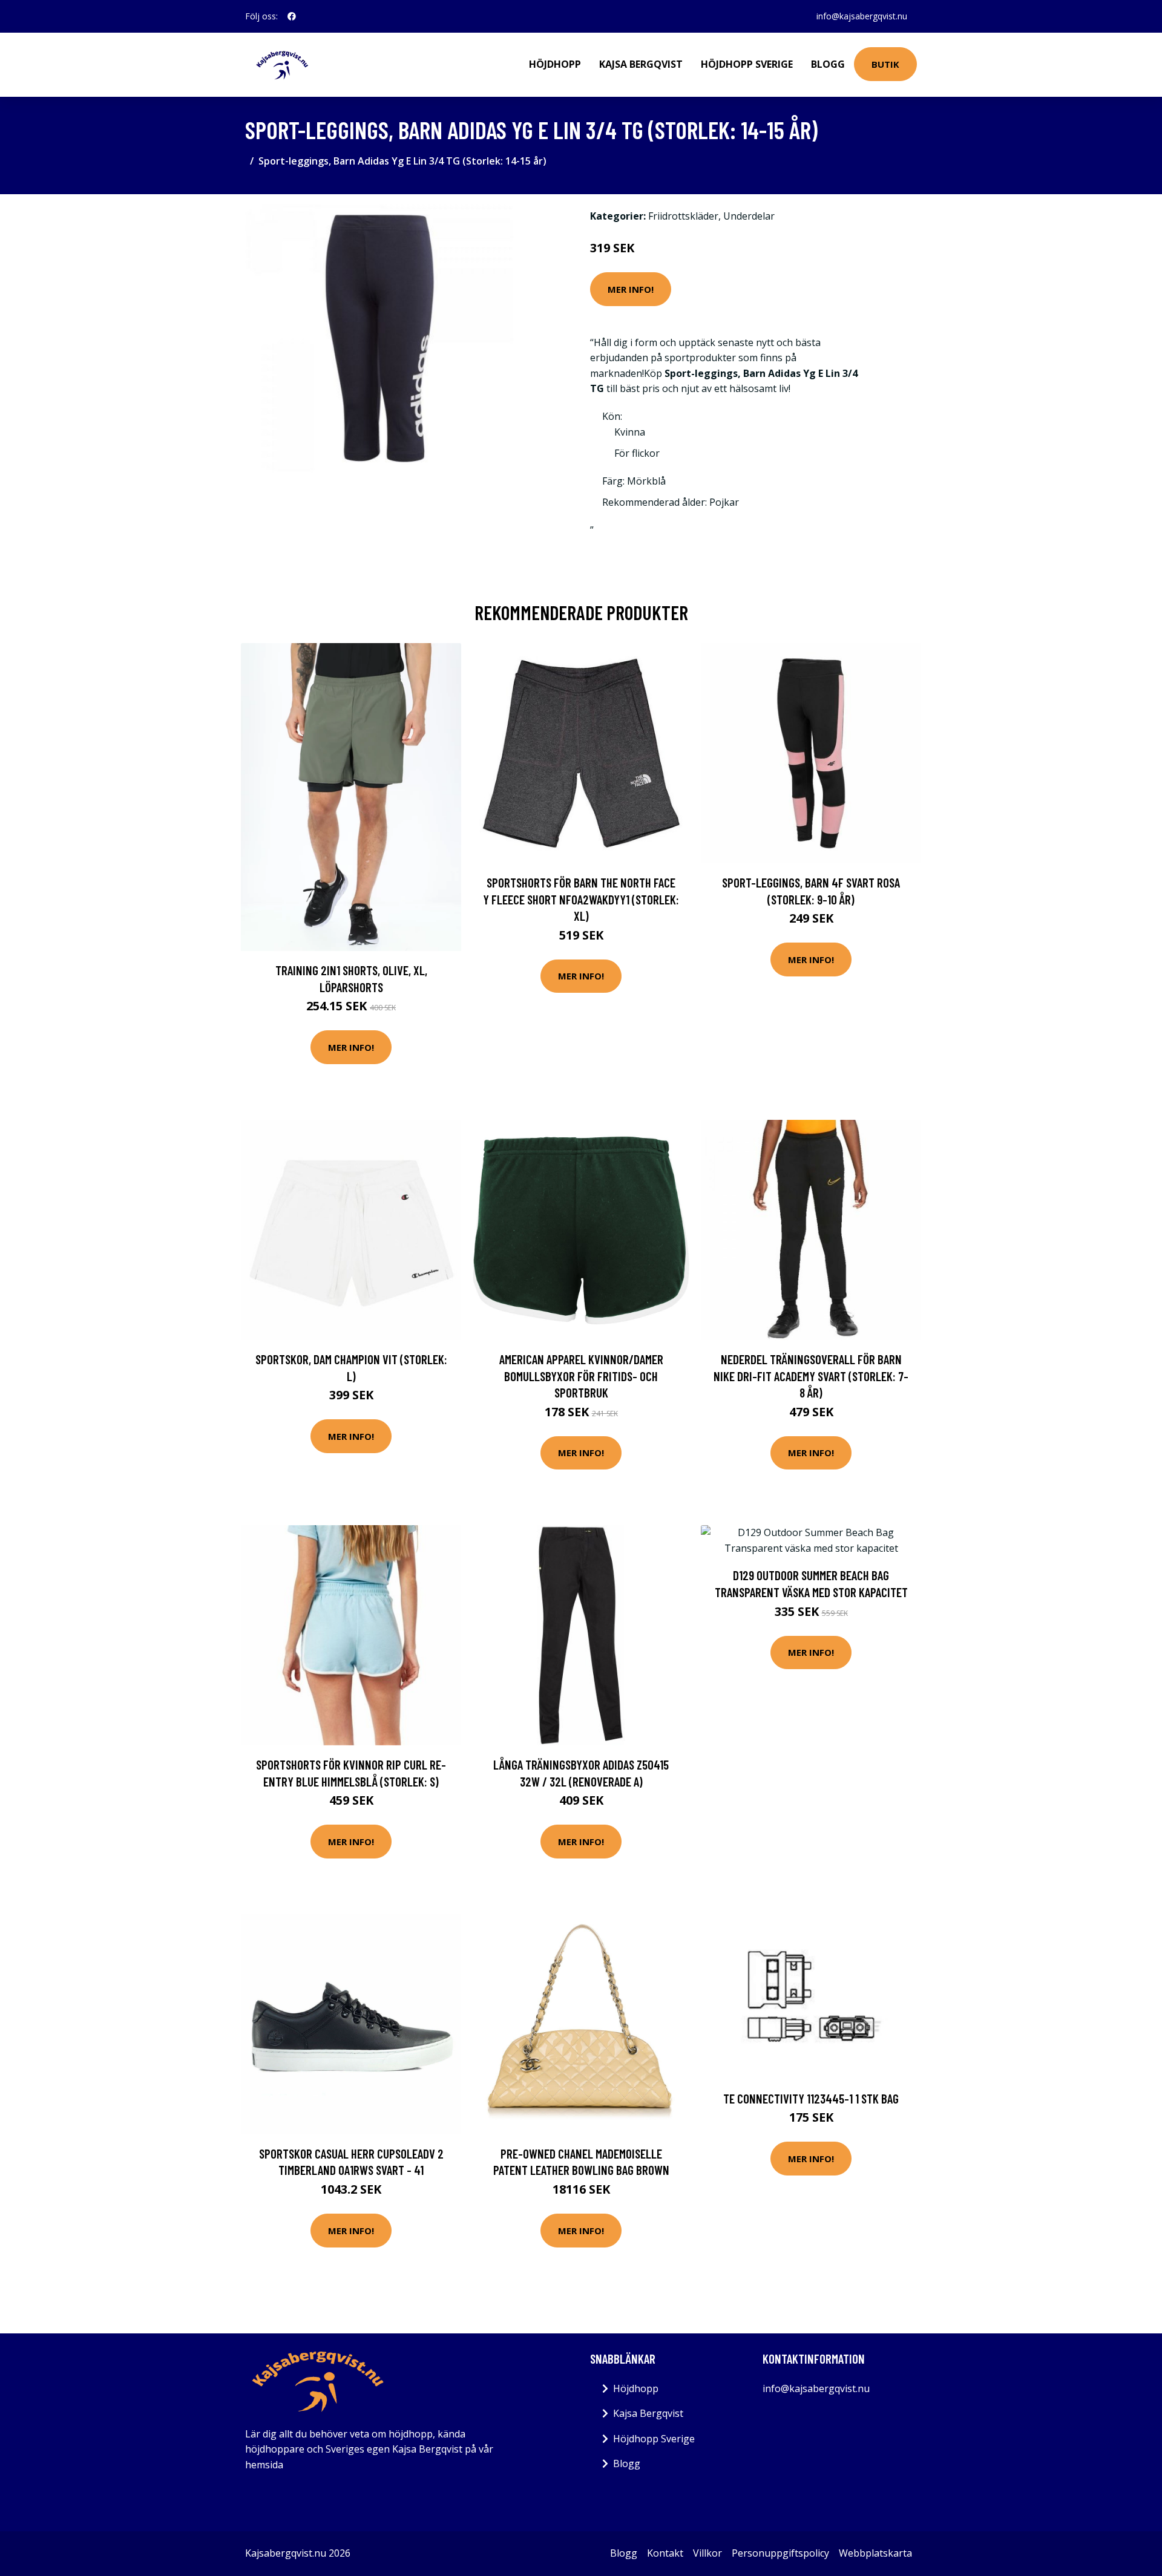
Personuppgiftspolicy (780, 2553)
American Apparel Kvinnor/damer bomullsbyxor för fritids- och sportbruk (581, 1376)
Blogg (828, 64)
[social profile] (292, 16)
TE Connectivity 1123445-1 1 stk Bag (811, 2098)
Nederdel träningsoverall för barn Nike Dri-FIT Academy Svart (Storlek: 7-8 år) (811, 1376)
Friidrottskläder (683, 216)
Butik (885, 64)
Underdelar (749, 216)
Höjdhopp (555, 64)
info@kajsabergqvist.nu (862, 16)
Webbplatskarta (875, 2553)
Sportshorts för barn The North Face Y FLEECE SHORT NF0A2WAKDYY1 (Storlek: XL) (581, 899)
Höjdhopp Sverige (747, 64)
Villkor (707, 2553)
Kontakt (665, 2553)
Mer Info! (631, 289)
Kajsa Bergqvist (641, 64)
